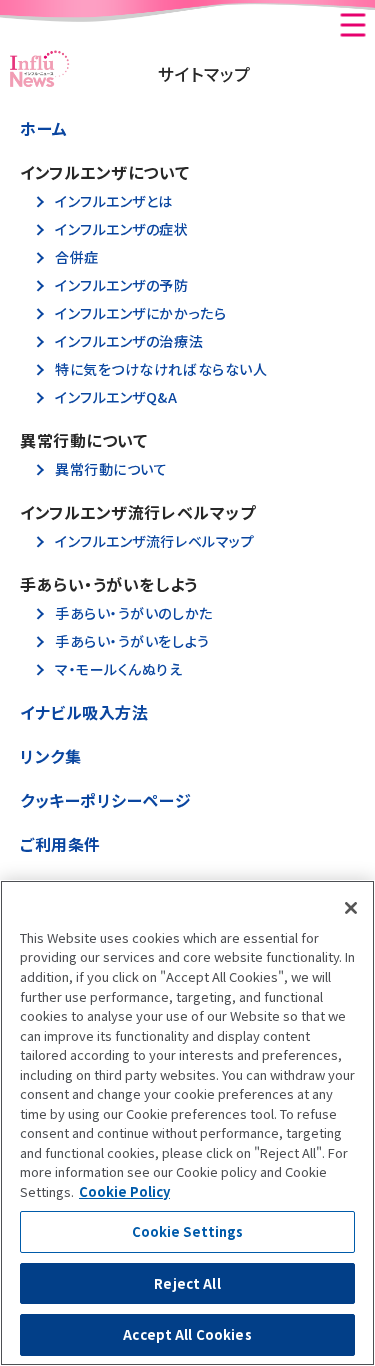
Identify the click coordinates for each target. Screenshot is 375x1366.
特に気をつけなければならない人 (161, 369)
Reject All (187, 1283)
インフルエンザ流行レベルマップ (154, 541)
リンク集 (50, 756)
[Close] (351, 908)
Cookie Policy (124, 1191)
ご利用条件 (60, 844)
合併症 (77, 257)
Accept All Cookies (187, 1334)
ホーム (44, 128)
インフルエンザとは (114, 201)
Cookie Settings (188, 1231)
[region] (187, 1123)
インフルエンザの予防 (122, 285)
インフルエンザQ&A (116, 397)
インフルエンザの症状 (122, 229)
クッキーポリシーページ (105, 800)
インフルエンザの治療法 (129, 341)
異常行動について (111, 469)
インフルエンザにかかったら (140, 313)
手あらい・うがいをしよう (132, 641)
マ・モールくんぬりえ (119, 669)
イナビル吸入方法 (84, 712)
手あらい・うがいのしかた (134, 613)
